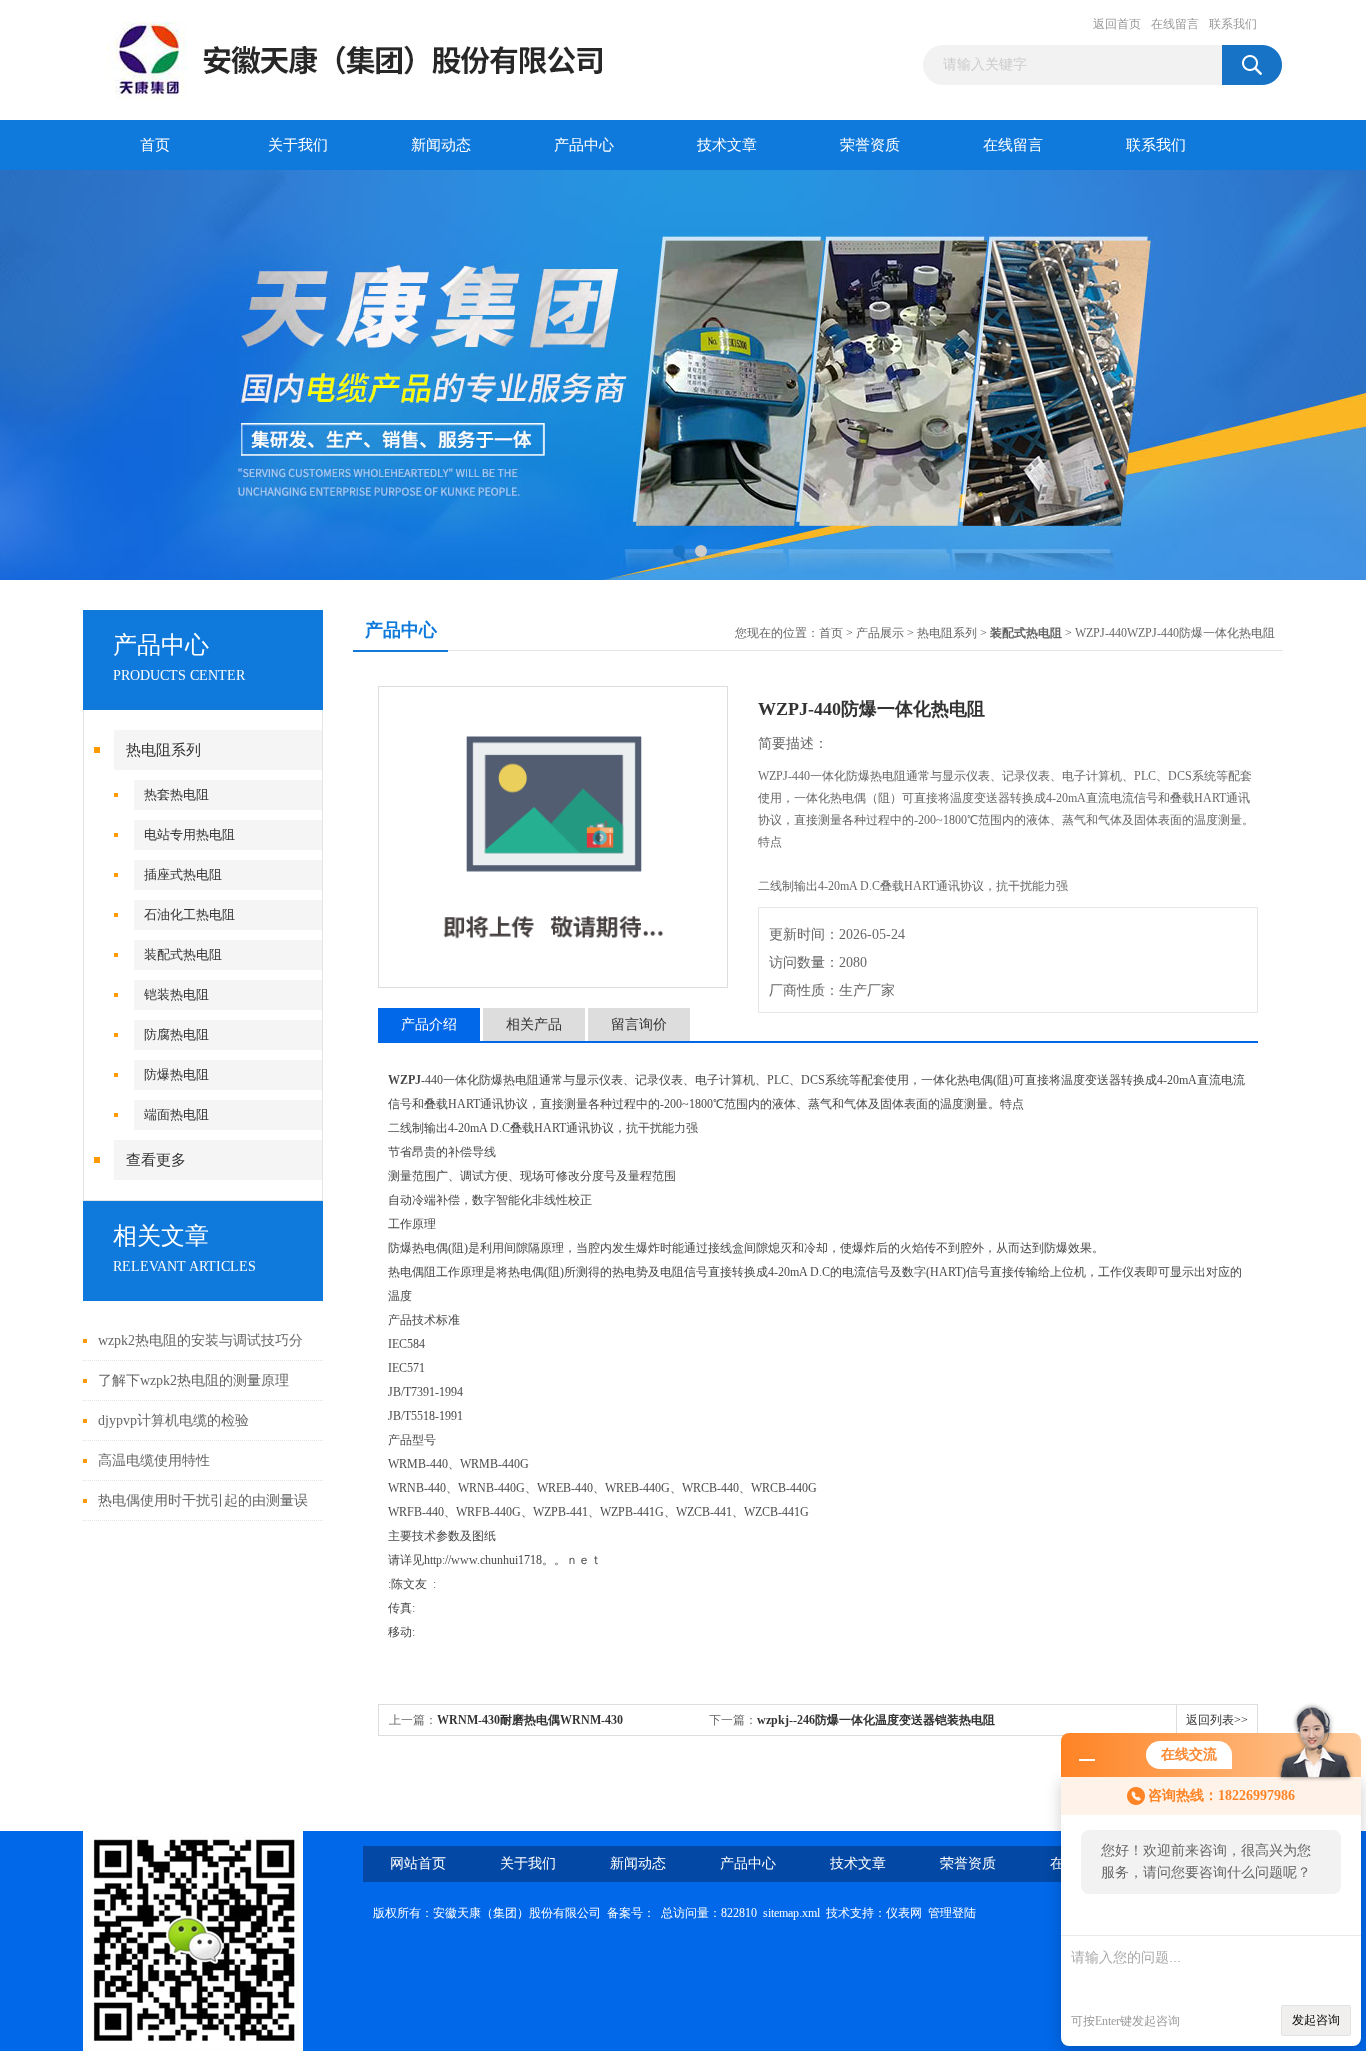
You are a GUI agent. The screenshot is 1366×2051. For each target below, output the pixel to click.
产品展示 (880, 633)
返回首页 (1117, 24)
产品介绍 (429, 1024)
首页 (155, 145)
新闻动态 (441, 145)
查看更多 (156, 1160)
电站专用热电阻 (189, 834)
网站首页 (418, 1863)
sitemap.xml (791, 1913)
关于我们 (298, 145)
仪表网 (904, 1913)
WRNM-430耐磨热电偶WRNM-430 (530, 1720)
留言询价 (639, 1024)
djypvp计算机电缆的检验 (173, 1420)
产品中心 (584, 145)
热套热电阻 (176, 794)
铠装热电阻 (176, 994)
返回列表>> (1217, 1720)
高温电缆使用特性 (154, 1460)
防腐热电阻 (176, 1034)
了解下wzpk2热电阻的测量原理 (193, 1380)
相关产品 (534, 1024)
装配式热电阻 (183, 954)
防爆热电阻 (176, 1074)
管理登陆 (952, 1913)
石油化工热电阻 (189, 914)
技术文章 (727, 145)
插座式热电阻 (183, 874)
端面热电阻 (176, 1114)
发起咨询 (1316, 2020)
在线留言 (1175, 24)
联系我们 (1233, 24)
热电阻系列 (163, 750)
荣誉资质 (870, 145)
